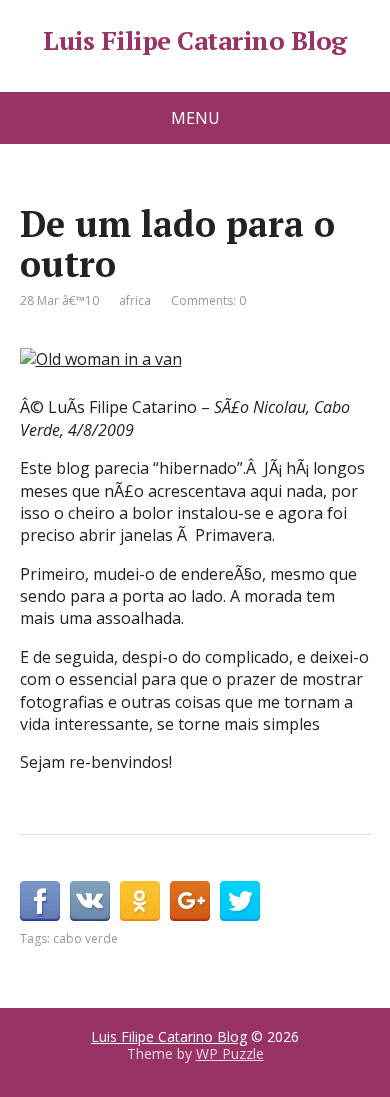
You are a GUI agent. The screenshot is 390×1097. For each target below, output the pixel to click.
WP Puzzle (230, 1053)
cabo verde (85, 938)
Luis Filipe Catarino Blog (194, 41)
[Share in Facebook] (40, 901)
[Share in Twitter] (240, 901)
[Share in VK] (90, 901)
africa (135, 300)
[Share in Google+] (190, 901)
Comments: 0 (208, 300)
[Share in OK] (140, 901)
